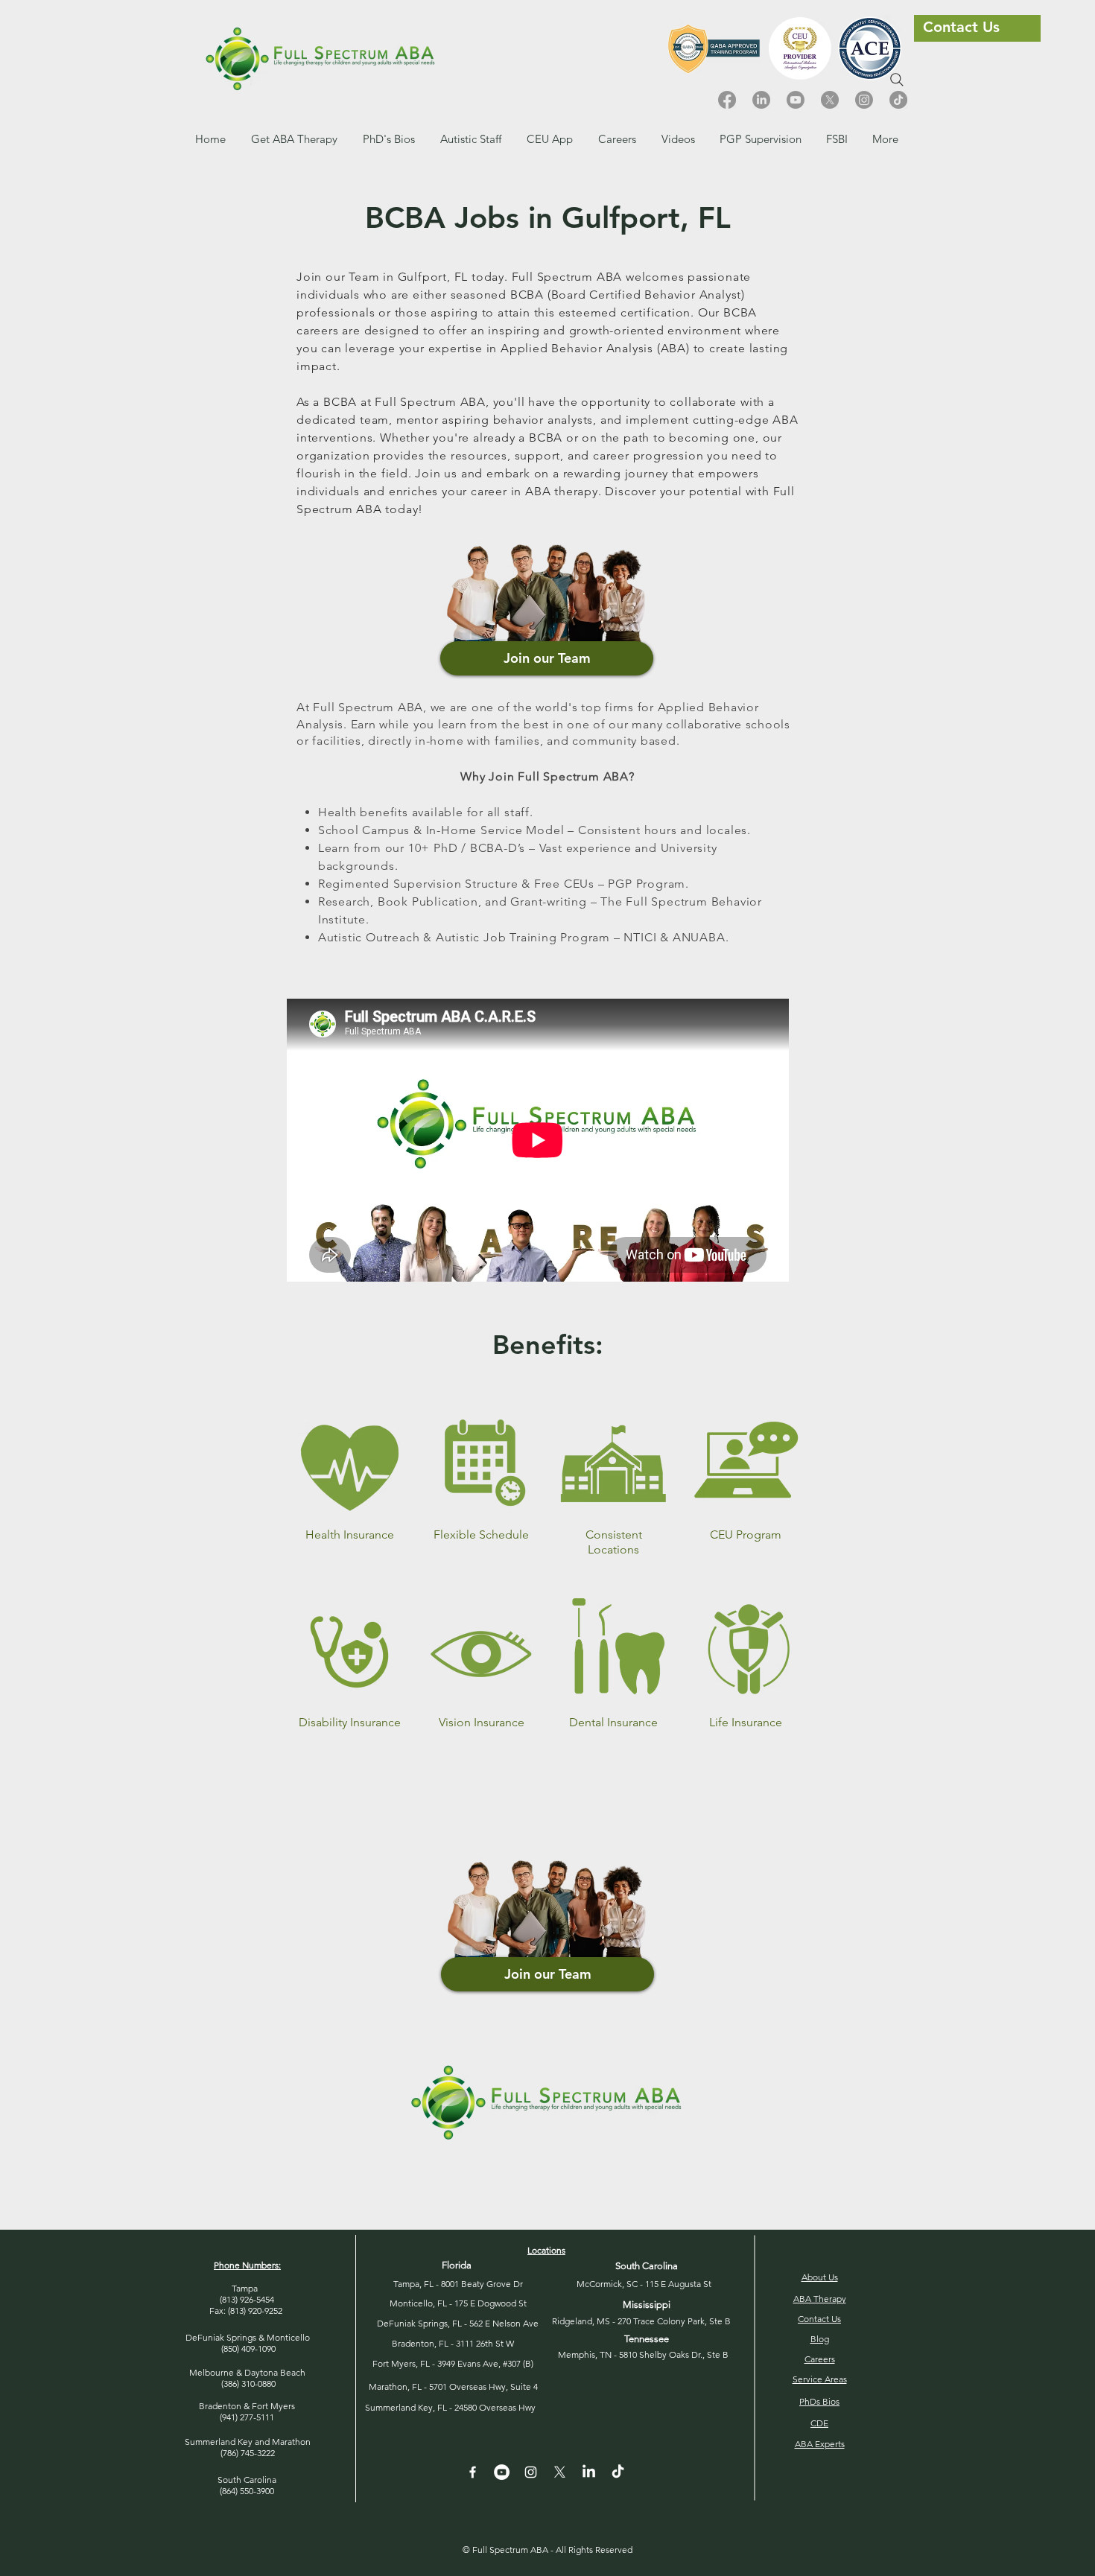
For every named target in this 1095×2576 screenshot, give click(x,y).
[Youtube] (796, 100)
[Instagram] (864, 100)
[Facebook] (727, 100)
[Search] (897, 80)
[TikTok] (898, 100)
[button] (617, 139)
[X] (830, 100)
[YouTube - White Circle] (502, 2472)
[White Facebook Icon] (473, 2472)
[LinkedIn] (761, 100)
